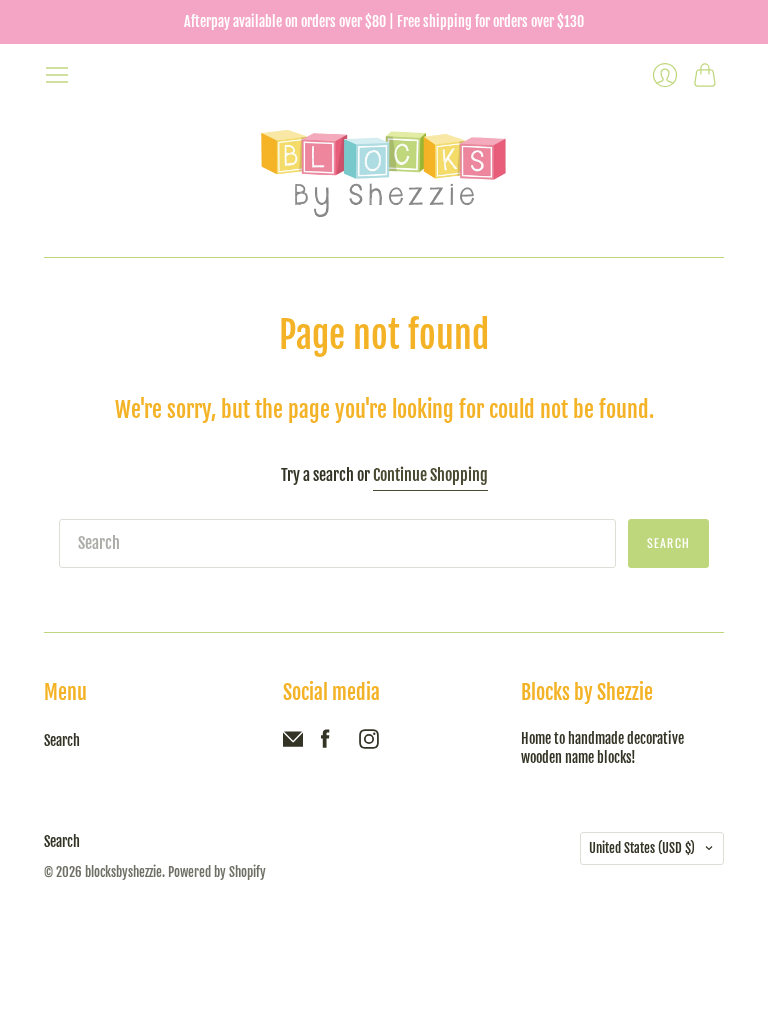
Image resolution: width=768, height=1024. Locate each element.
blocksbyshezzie (123, 872)
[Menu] (57, 75)
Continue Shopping (430, 475)
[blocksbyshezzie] (384, 173)
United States (642, 848)
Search (62, 740)
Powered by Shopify (217, 872)
